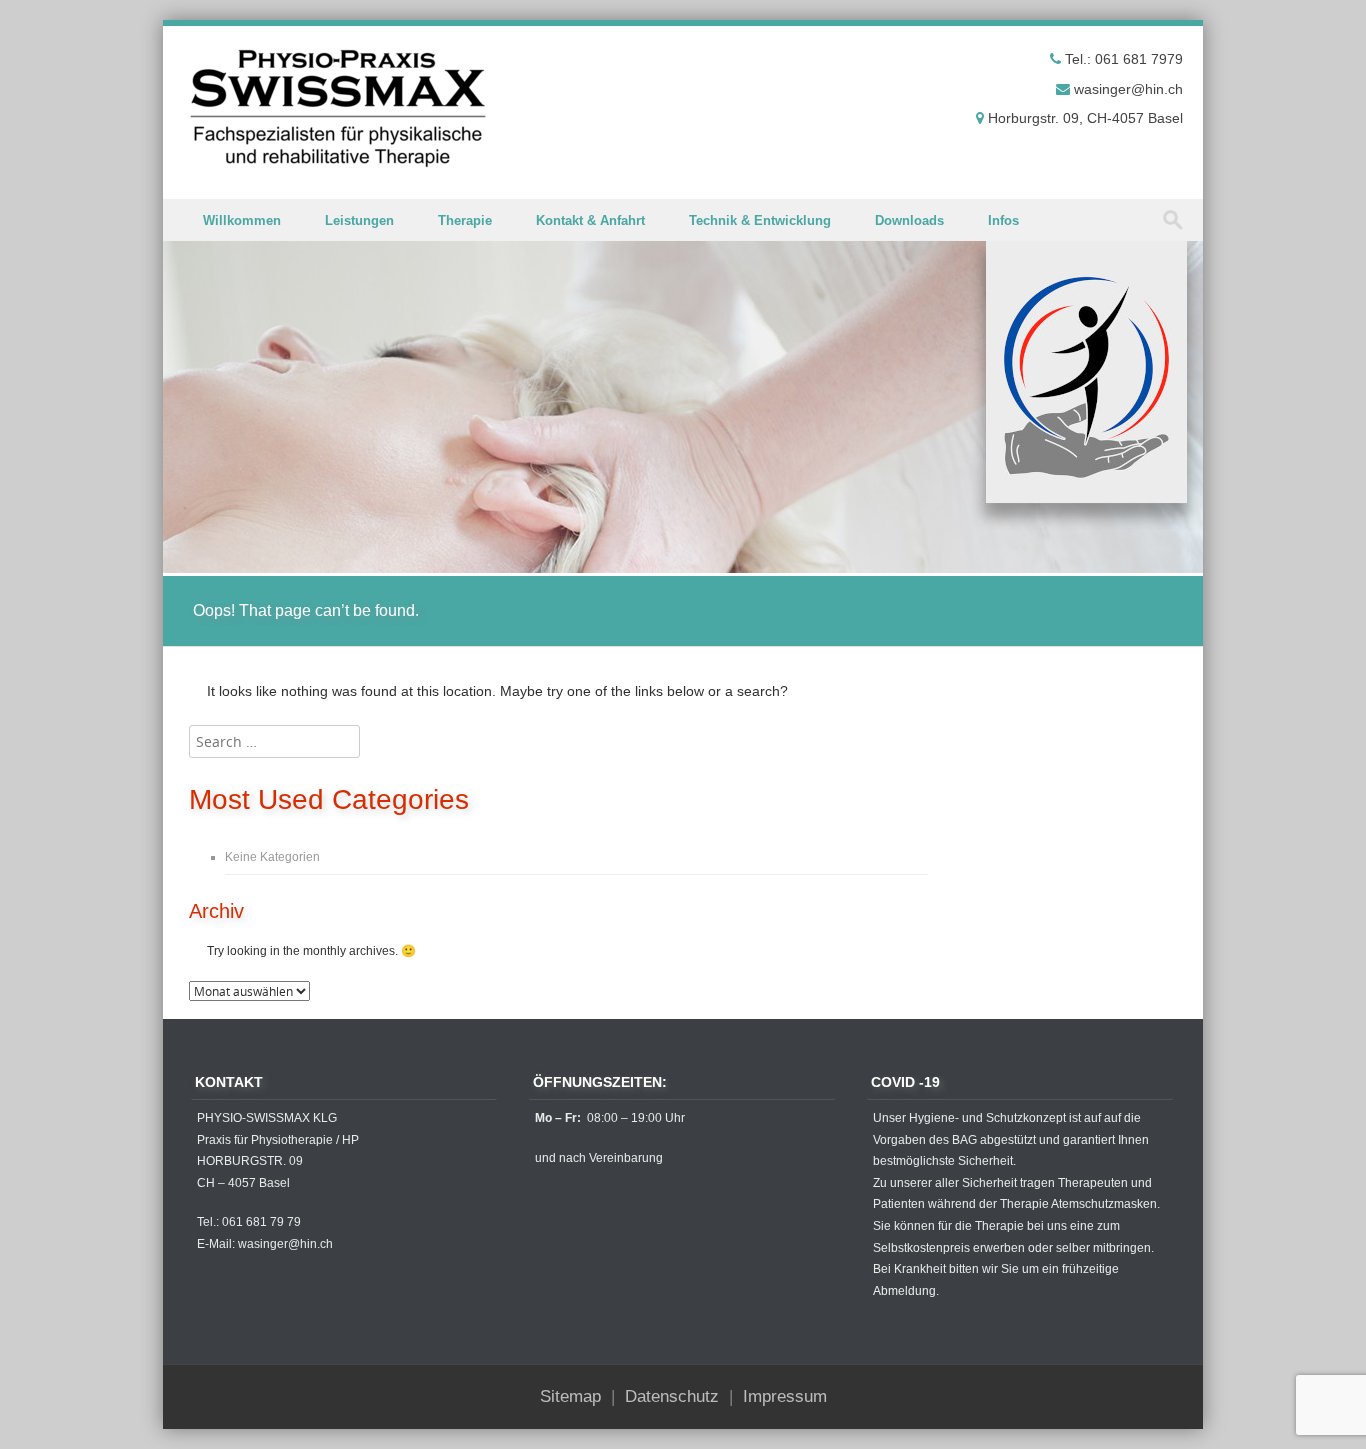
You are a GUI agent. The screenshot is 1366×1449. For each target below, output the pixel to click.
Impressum (785, 1396)
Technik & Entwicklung (760, 220)
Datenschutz (672, 1396)
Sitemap (570, 1396)
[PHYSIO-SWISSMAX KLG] (338, 108)
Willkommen (242, 220)
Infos (1003, 220)
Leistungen (359, 220)
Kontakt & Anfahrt (590, 220)
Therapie (465, 220)
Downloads (909, 220)
